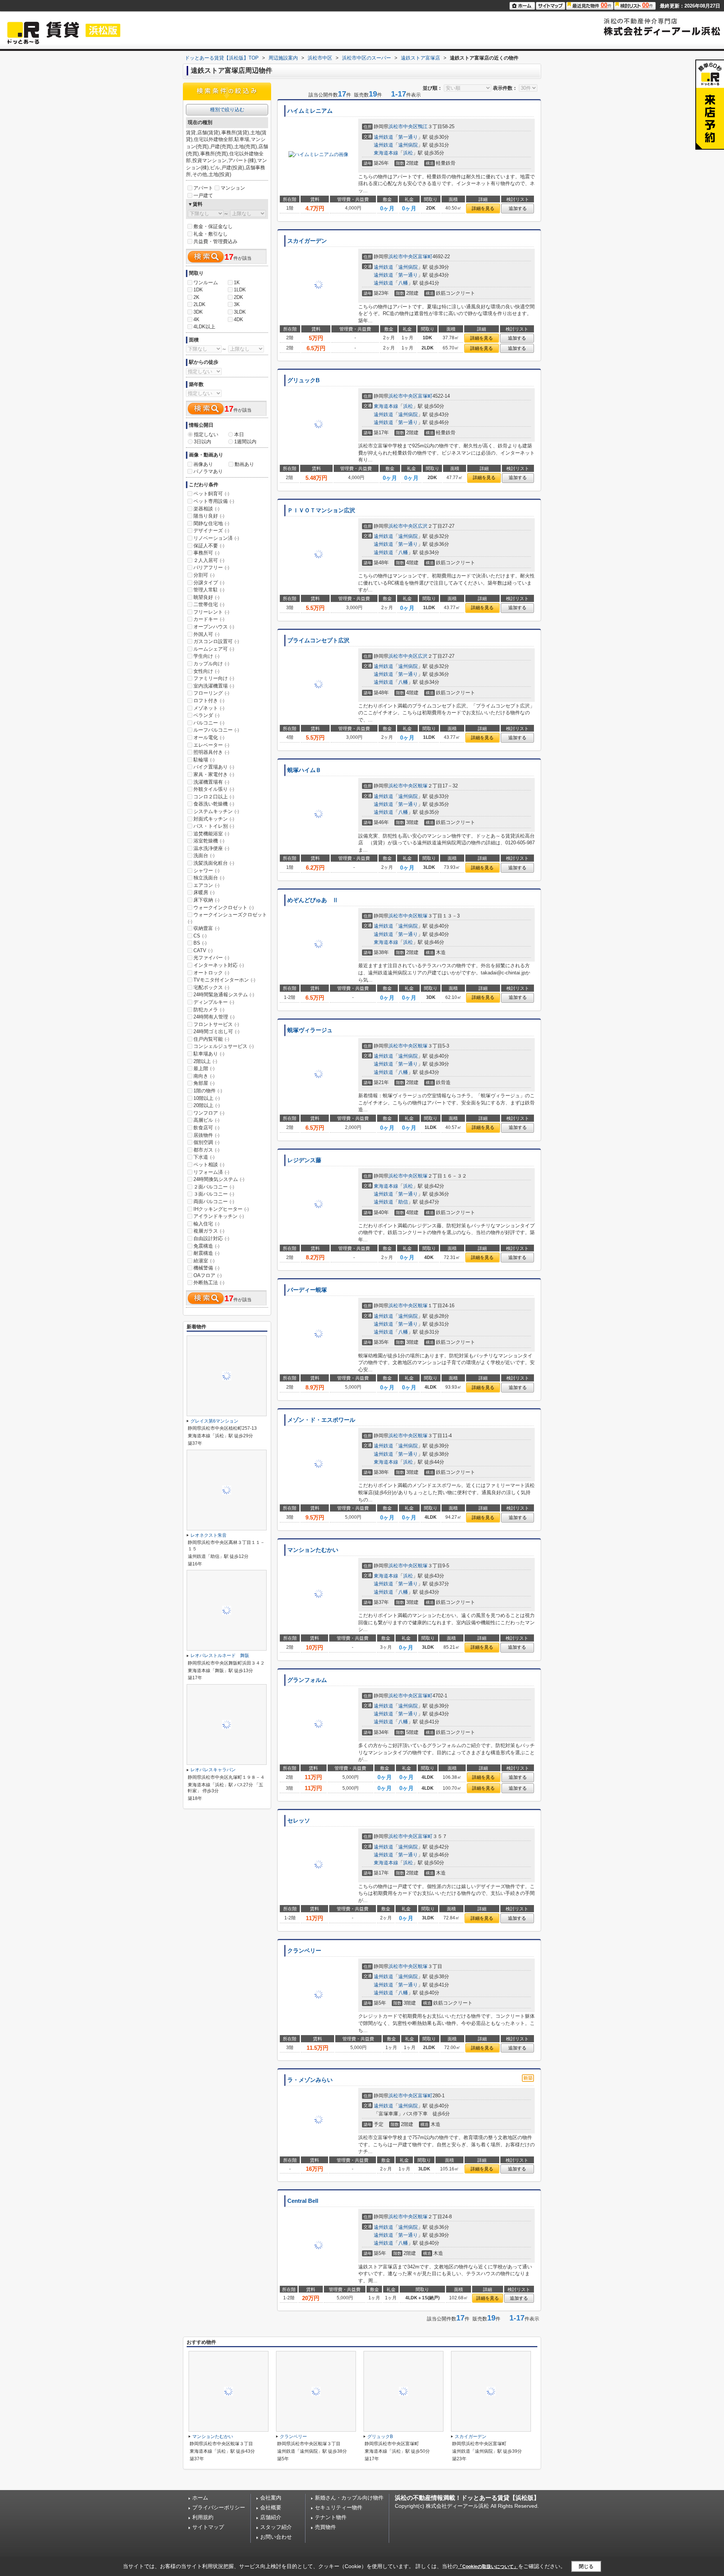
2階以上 (205, 1061)
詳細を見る (483, 208)
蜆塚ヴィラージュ (310, 1030)
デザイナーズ (211, 531)
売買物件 (325, 2527)
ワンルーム (206, 283)
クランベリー (304, 1951)
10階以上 (207, 1098)
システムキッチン (216, 811)
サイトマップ (208, 2527)
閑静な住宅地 (211, 523)
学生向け (206, 656)
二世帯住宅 (209, 604)
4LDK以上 (204, 327)
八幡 (403, 283)
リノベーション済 (216, 538)
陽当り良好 (209, 516)
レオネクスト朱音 (209, 1535)
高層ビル (206, 1120)
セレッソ (299, 1821)
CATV (203, 950)
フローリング (211, 693)
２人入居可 (209, 560)
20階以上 (207, 1105)
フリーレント (211, 612)
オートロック (211, 973)
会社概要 (271, 2507)
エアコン (206, 885)
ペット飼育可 (211, 494)
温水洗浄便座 (211, 848)
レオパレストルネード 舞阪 (220, 1656)
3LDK (240, 312)
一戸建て (203, 195)
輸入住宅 (206, 1224)
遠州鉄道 (383, 137)
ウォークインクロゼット (224, 907)
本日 (239, 434)
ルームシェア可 (214, 649)
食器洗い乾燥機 (214, 804)
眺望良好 (206, 597)
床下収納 (206, 900)
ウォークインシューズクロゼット (227, 918)
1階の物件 (208, 1091)
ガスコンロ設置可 (216, 641)
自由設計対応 (211, 1238)
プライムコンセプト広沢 (318, 640)
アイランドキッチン (219, 1216)
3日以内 (202, 442)
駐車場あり (209, 1054)
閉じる (586, 2566)
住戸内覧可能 (211, 1039)
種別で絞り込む (227, 110)
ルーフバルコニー (216, 730)
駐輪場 (204, 760)
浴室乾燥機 (209, 841)
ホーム (200, 2498)
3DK (198, 312)
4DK (239, 319)
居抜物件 (206, 1135)
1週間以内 (245, 442)
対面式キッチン (214, 819)
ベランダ (206, 715)
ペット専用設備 (214, 501)
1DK (198, 290)
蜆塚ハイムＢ (304, 770)
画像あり (203, 464)
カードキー (209, 619)
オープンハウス (214, 627)
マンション (233, 188)
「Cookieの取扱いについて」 (488, 2567)
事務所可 (206, 553)
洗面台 (204, 855)
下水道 (204, 1157)
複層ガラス (209, 1231)
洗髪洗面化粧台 (214, 863)
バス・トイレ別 (214, 826)
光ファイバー (211, 958)
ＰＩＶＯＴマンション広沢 (321, 510)
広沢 (423, 526)
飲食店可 (206, 1128)
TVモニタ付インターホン (224, 980)
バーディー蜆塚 (307, 1290)
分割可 (204, 575)
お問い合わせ (276, 2537)
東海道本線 (386, 153)
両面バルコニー (214, 1201)
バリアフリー (211, 567)
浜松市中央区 (403, 126)
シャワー (206, 871)
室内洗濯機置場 (214, 686)
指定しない (206, 434)
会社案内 (271, 2498)
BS (200, 943)
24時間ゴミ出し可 (216, 1031)
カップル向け (211, 664)
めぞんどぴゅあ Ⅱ (313, 900)
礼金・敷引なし (211, 234)
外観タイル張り (214, 789)
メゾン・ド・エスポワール (321, 1420)
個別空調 (206, 1142)
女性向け (206, 671)
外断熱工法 (209, 1283)
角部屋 (204, 1083)
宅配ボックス (211, 987)
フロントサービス (216, 1024)
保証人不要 (209, 546)
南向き (204, 1076)
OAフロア (208, 1275)
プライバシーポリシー (219, 2507)
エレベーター (211, 745)
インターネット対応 (219, 965)
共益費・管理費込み (216, 241)
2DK (239, 297)
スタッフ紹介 (276, 2527)
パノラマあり (208, 471)
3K (237, 304)
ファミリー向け (214, 678)
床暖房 (204, 892)
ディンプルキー (214, 1002)
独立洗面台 (209, 878)
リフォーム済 (211, 1172)
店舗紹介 (271, 2517)
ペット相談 (209, 1165)
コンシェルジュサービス (224, 1046)
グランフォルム (307, 1680)
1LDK (240, 290)
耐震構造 (206, 1253)
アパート (203, 188)
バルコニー (209, 723)
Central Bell (303, 2201)
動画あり (244, 464)
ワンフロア (209, 1113)
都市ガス (206, 1150)
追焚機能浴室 (211, 834)
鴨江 (423, 126)
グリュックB (304, 380)
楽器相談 (206, 509)
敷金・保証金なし (213, 226)
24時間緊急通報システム (224, 995)
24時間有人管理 (214, 1017)
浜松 (408, 153)
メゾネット (209, 708)
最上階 (204, 1068)
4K (196, 319)
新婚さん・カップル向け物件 (349, 2498)
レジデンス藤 (304, 1160)
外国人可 (206, 634)
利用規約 (203, 2517)
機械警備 (206, 1268)
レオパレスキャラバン (213, 1770)
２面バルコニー (214, 1187)
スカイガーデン (307, 241)
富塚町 (425, 257)
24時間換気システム (219, 1179)
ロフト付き (209, 701)
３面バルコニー (214, 1194)
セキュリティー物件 (339, 2507)
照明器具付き (211, 752)
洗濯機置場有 (211, 782)
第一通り (408, 137)
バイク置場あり (214, 767)
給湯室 (204, 1261)
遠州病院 (408, 145)
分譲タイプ (209, 583)
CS (200, 936)
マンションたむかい (313, 1550)
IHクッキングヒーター (221, 1209)
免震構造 (206, 1246)
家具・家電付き (214, 774)
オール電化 (209, 737)
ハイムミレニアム (310, 111)
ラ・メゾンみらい (310, 2080)
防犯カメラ (209, 1010)
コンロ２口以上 (214, 797)
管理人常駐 (209, 590)
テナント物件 (331, 2517)
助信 (403, 1202)
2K (196, 297)
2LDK (199, 304)
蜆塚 (423, 786)
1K (237, 283)
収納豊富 (206, 928)
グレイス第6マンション (214, 1421)
